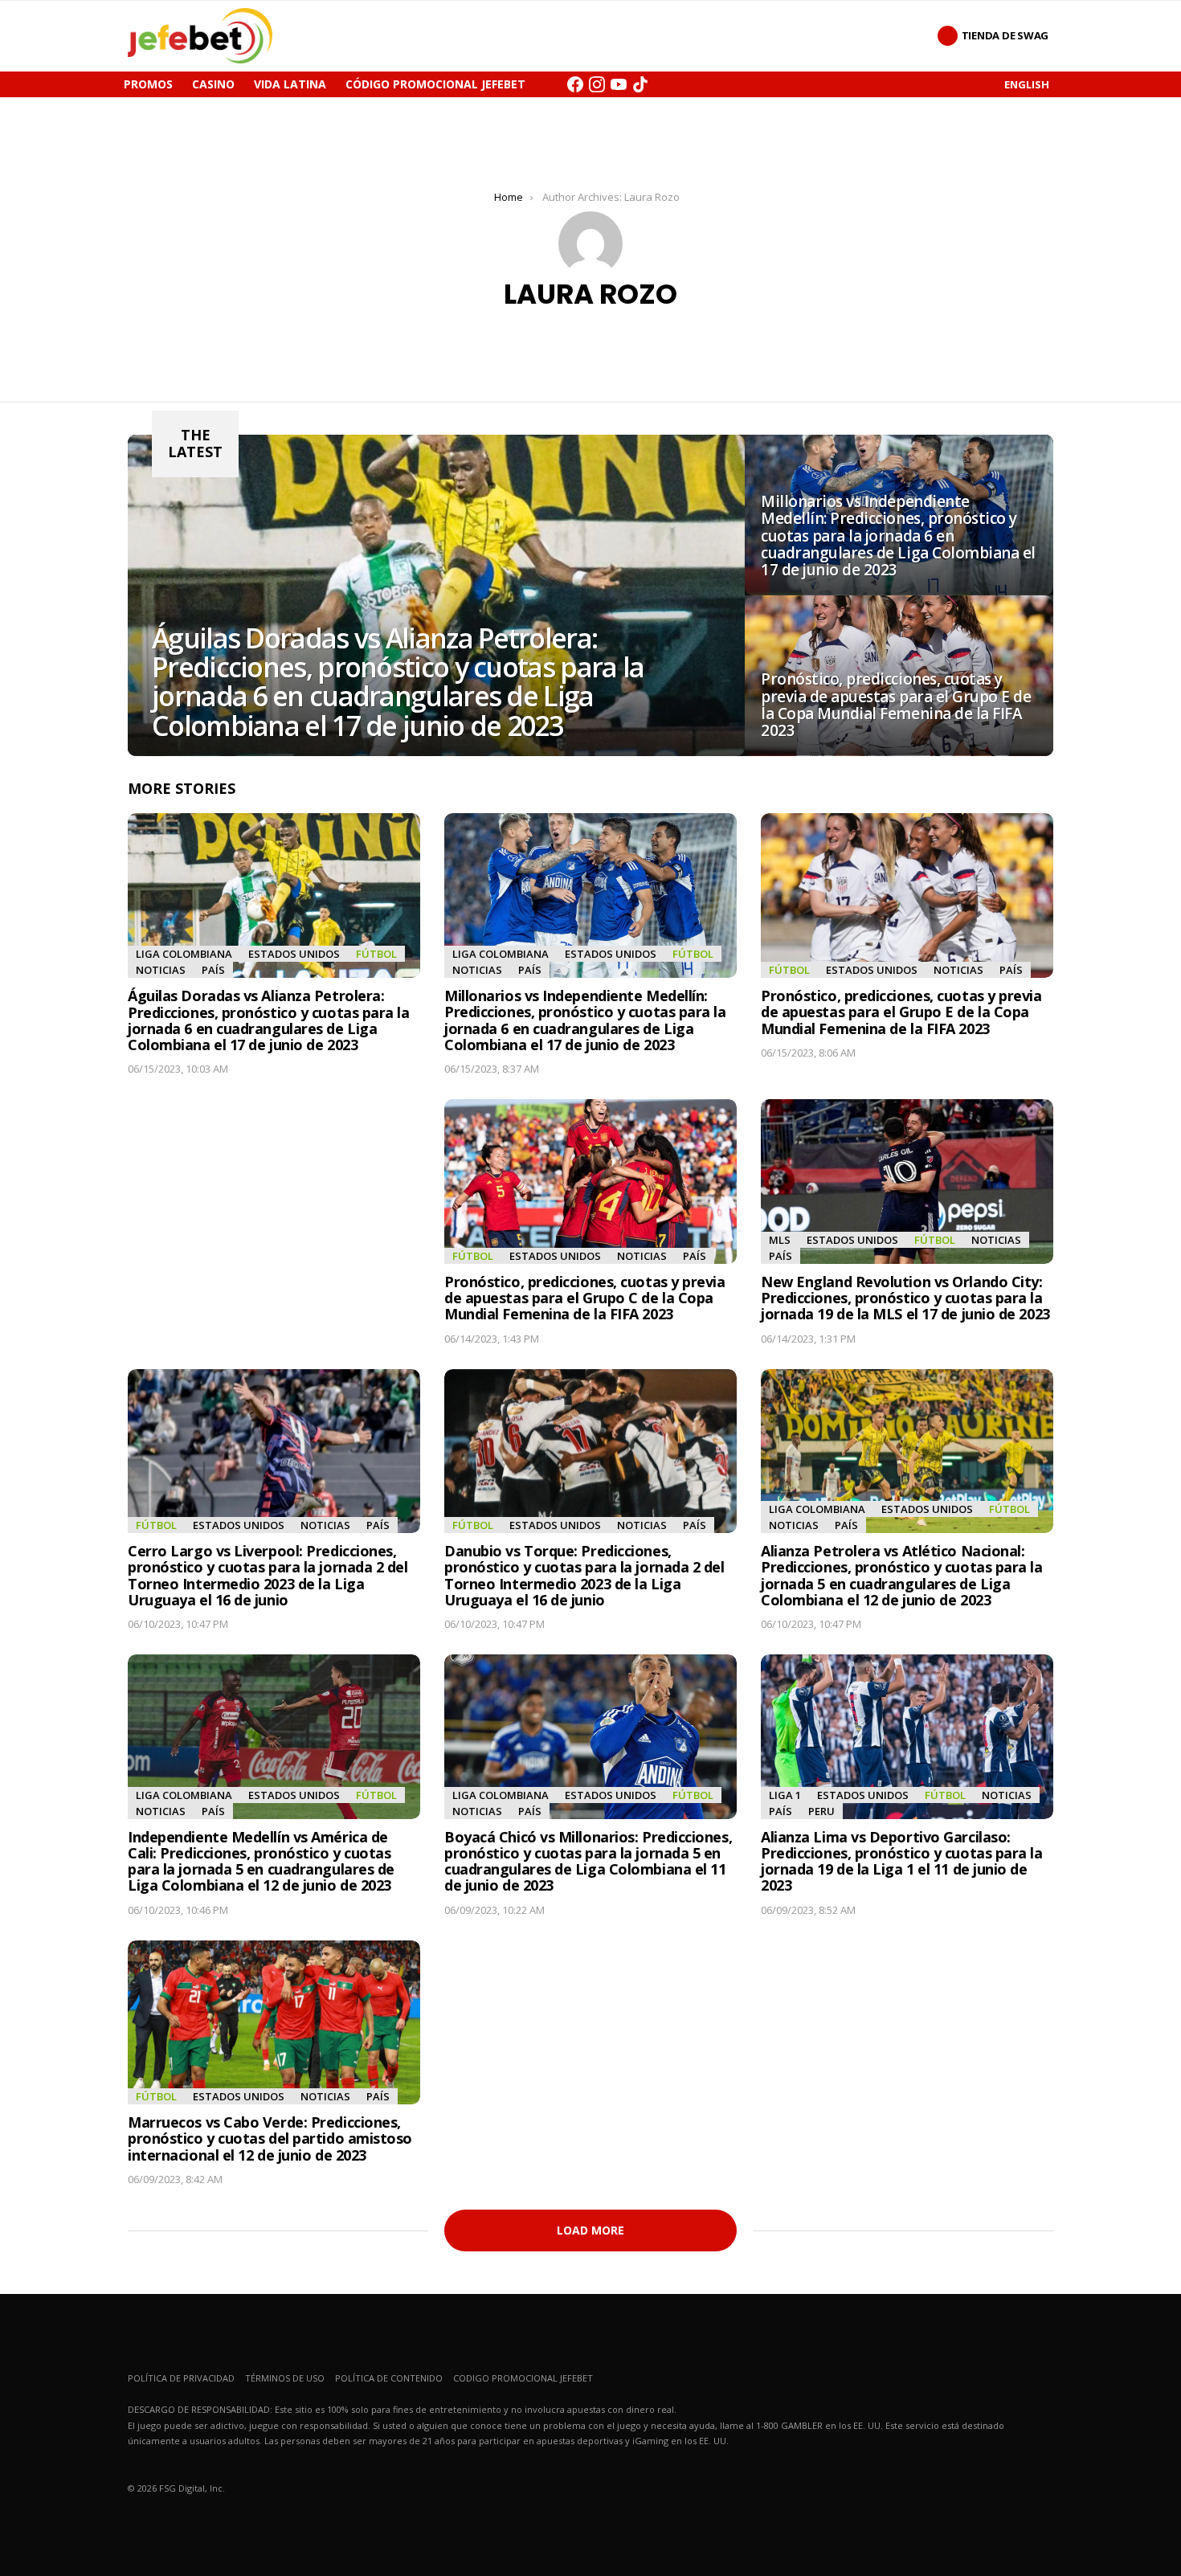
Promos (148, 84)
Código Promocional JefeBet (435, 84)
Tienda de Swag (1005, 35)
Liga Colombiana (184, 954)
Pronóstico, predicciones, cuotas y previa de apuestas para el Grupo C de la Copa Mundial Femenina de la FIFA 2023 (585, 1298)
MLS (780, 1240)
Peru (821, 1811)
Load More (590, 2230)
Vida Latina (290, 84)
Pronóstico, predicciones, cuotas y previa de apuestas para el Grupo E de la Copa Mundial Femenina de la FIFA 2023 (901, 1012)
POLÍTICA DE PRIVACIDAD (181, 2378)
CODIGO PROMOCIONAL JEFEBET (523, 2378)
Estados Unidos (294, 954)
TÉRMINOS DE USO (285, 2378)
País (213, 970)
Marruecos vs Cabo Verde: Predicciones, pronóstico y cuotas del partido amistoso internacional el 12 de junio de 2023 (270, 2138)
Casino (213, 84)
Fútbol (376, 954)
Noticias (161, 970)
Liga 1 (785, 1795)
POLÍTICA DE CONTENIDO (389, 2378)
